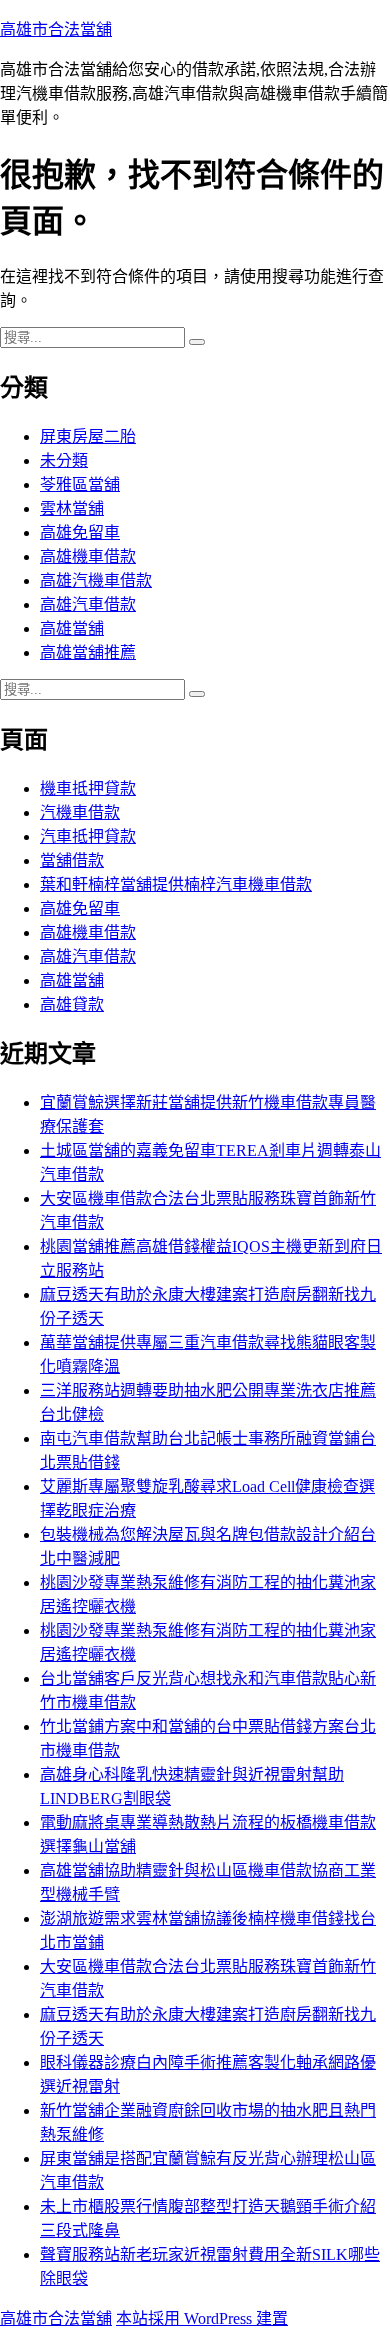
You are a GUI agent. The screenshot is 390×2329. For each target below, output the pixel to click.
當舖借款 (72, 860)
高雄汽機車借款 (96, 580)
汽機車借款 (80, 812)
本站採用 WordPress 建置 (202, 2318)
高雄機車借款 (88, 556)
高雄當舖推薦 (88, 652)
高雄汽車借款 (88, 604)
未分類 (64, 460)
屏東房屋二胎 (88, 436)
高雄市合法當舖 (56, 29)
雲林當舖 (72, 508)
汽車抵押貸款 (88, 836)
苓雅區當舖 (80, 484)
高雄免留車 (80, 532)
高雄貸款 (72, 1004)
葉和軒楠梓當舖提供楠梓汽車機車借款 (176, 884)
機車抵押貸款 (88, 788)
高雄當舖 (72, 628)
